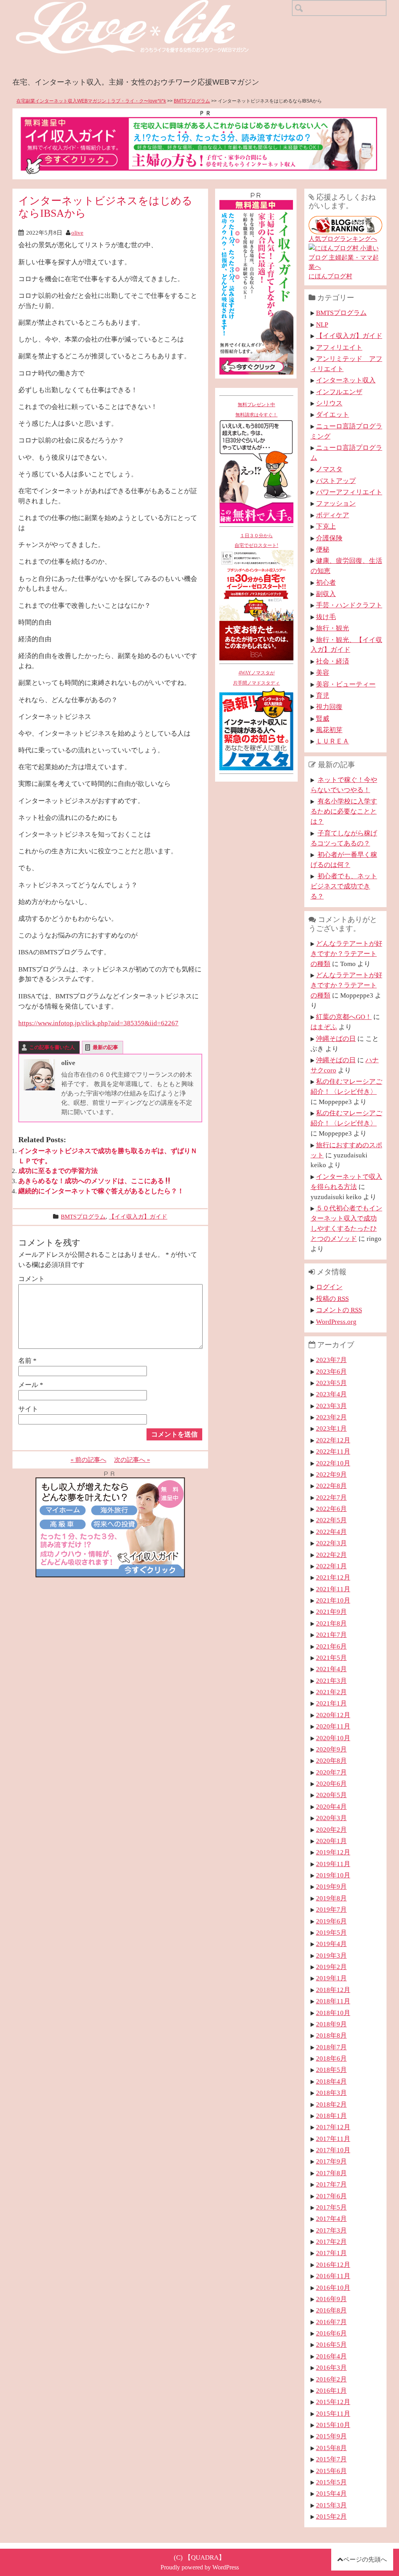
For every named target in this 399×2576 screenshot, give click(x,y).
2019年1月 (331, 1978)
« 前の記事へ (88, 1460)
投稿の (332, 1299)
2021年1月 (331, 1703)
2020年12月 (333, 1715)
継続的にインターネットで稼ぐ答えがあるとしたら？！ (101, 1191)
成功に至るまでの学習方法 (58, 1171)
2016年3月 (331, 2367)
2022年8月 (331, 1486)
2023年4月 (331, 1394)
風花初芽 (329, 730)
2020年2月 (331, 1829)
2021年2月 (331, 1692)
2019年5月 (331, 1932)
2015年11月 (333, 2413)
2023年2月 (331, 1417)
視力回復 (329, 707)
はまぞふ (324, 1027)
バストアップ (336, 481)
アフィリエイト (339, 347)
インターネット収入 (346, 380)
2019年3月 (331, 1955)
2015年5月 (331, 2482)
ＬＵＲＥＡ (333, 741)
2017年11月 (333, 2139)
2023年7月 (331, 1360)
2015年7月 (331, 2459)
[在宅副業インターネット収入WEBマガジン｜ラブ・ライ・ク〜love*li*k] (153, 6)
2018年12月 (333, 1990)
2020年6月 (331, 1783)
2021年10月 (333, 1600)
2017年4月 (331, 2219)
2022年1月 (331, 1566)
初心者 (326, 582)
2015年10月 (333, 2425)
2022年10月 (333, 1463)
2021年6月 (331, 1646)
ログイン (329, 1287)
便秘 (323, 549)
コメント (32, 1279)
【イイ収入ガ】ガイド (138, 1216)
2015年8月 (331, 2448)
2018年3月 (331, 2093)
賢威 (323, 718)
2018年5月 (331, 2070)
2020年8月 (331, 1760)
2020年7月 (331, 1772)
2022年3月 (331, 1543)
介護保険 (329, 538)
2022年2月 (331, 1555)
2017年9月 (331, 2161)
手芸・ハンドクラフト (349, 605)
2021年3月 (331, 1681)
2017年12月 (333, 2127)
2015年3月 (331, 2505)
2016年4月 (331, 2356)
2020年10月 (333, 1738)
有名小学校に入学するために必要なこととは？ (344, 811)
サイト (28, 1409)
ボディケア (333, 515)
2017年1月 (331, 2253)
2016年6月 (331, 2333)
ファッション (336, 503)
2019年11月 (333, 1864)
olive (77, 233)
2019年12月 (333, 1852)
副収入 (326, 594)
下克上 (326, 526)
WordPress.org (336, 1322)
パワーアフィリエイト (349, 492)
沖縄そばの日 (336, 1039)
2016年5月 (331, 2344)
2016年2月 (331, 2379)
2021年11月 (333, 1589)
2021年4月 (331, 1669)
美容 (323, 672)
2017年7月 (331, 2184)
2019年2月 (331, 1967)
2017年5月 (331, 2207)
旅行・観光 (333, 628)
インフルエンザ (339, 392)
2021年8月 (331, 1623)
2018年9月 (331, 2024)
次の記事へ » (132, 1460)
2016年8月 (331, 2310)
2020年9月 (331, 1749)
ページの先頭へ (365, 2559)
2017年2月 (331, 2242)
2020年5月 (331, 1795)
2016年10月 (333, 2288)
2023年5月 (331, 1383)
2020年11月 (333, 1726)
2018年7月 (331, 2047)
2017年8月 (331, 2173)
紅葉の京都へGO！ (344, 1017)
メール (31, 1385)
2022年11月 (333, 1451)
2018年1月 (331, 2116)
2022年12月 (333, 1440)
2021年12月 (333, 1577)
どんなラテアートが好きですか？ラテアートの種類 (346, 954)
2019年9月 (331, 1886)
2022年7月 (331, 1497)
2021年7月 (331, 1635)
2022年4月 (331, 1532)
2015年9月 (331, 2436)
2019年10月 (333, 1875)
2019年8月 (331, 1898)
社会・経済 (333, 661)
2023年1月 (331, 1428)
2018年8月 (331, 2035)
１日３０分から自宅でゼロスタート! (256, 541)
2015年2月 (331, 2516)
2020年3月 (331, 1818)
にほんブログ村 (330, 276)
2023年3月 (331, 1406)
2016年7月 (331, 2322)
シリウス (329, 403)
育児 (323, 695)
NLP (322, 324)
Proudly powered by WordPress (200, 2567)
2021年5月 (331, 1658)
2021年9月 (331, 1612)
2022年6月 (331, 1509)
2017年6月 (331, 2196)
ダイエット (333, 414)
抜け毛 (326, 617)
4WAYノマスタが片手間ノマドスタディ (256, 678)
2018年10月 (333, 2013)
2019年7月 (331, 1909)
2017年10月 (333, 2150)
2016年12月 (333, 2265)
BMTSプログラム (192, 101)
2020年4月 (331, 1806)
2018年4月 (331, 2081)
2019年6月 (331, 1921)
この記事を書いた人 (52, 1047)
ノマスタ (329, 469)
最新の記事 (105, 1047)
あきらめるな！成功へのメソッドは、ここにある (91, 1181)
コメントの (339, 1310)
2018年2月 (331, 2104)
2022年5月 (331, 1520)
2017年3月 (331, 2230)
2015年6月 (331, 2471)
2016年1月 (331, 2390)
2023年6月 (331, 1371)
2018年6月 (331, 2058)
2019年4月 (331, 1944)
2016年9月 (331, 2299)
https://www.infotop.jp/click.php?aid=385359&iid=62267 (98, 1023)
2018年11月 (333, 2001)
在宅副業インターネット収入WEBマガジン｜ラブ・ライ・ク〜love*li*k (91, 101)
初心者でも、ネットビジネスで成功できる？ (344, 886)
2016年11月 (333, 2276)
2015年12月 (333, 2402)
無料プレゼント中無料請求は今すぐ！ (256, 410)
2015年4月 (331, 2493)
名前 (27, 1361)
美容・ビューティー (346, 684)
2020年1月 (331, 1841)
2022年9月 (331, 1474)
